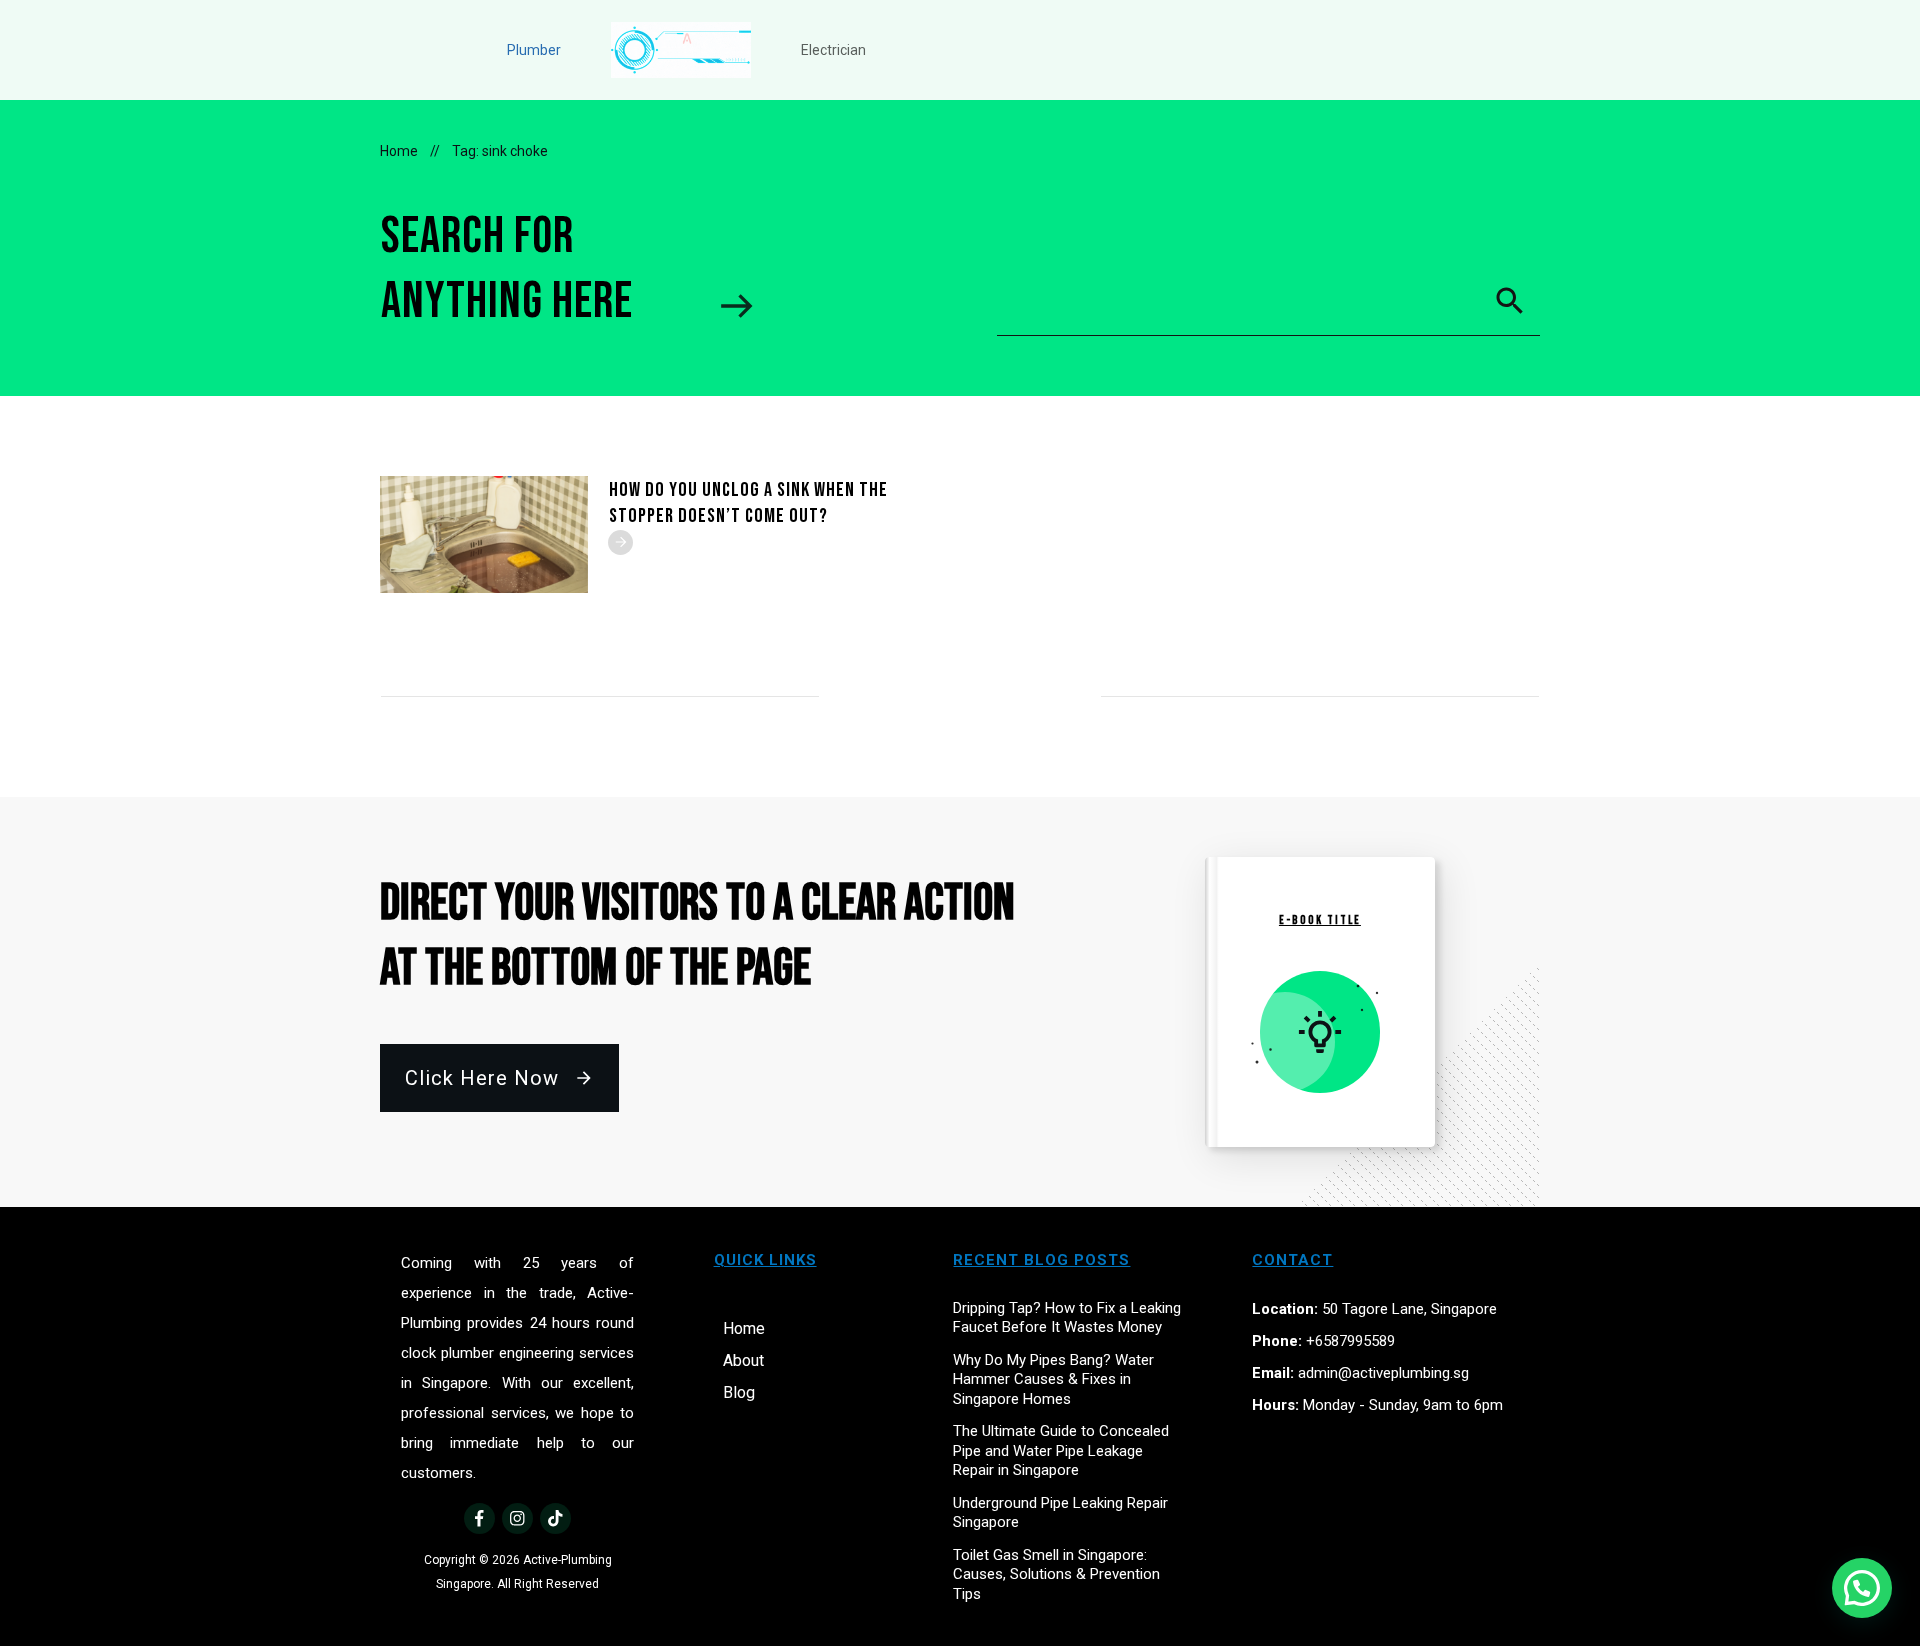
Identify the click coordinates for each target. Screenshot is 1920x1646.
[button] (1862, 1588)
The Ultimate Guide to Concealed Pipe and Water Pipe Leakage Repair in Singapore (1061, 1450)
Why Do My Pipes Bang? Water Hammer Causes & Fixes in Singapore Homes (1053, 1379)
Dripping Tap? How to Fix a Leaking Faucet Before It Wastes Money (1067, 1318)
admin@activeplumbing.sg (1383, 1373)
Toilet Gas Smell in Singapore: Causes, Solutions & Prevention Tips (1056, 1574)
